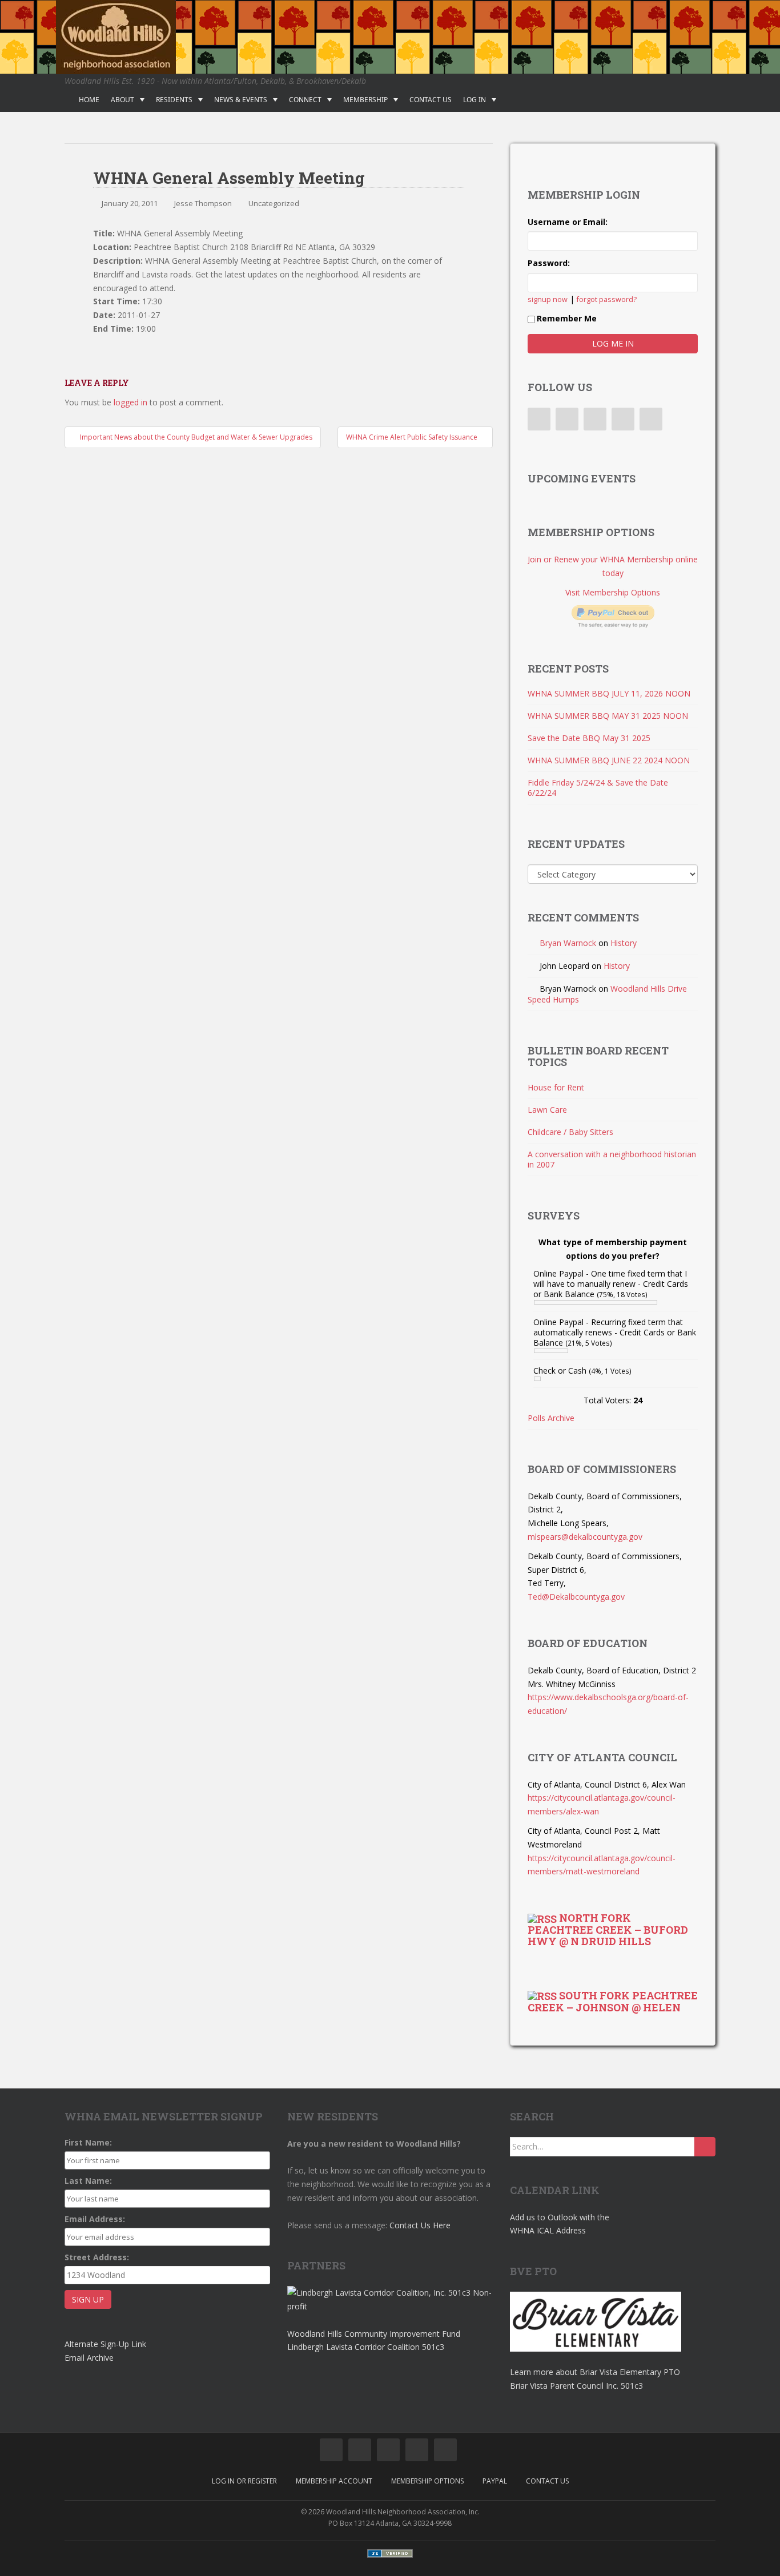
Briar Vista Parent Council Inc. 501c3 (576, 2386)
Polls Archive (551, 1418)
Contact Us (431, 100)
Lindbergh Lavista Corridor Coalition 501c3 (366, 2347)
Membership (365, 100)
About (122, 100)
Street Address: (97, 2257)
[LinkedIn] (595, 419)
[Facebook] (539, 419)
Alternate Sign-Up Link (105, 2344)
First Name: (88, 2142)
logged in (130, 402)
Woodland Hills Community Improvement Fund (374, 2334)
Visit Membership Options (613, 592)
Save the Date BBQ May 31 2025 (589, 738)
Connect (305, 100)
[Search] (705, 2147)
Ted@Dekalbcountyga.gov (576, 1597)
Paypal (495, 2481)
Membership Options (427, 2481)
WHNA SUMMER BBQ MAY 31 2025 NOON (608, 716)
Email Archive (89, 2358)
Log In (475, 100)
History (624, 943)
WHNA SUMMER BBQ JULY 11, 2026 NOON (609, 693)
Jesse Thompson (203, 203)
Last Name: (88, 2181)
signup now (548, 299)
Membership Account (334, 2481)
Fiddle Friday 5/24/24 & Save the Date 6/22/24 (598, 788)
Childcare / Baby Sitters (570, 1132)
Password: (549, 263)
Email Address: (95, 2219)
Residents (174, 100)
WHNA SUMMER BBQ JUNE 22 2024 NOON (609, 760)
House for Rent (556, 1087)
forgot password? (607, 299)
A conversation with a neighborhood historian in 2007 (612, 1159)
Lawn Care (547, 1110)
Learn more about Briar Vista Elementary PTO (595, 2372)
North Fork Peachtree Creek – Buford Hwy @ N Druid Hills (608, 1929)
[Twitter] (567, 419)
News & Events (241, 100)
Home (89, 100)
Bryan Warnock (568, 943)
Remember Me (567, 318)
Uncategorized (274, 203)
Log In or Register (244, 2481)
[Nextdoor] (651, 419)
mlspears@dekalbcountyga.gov (585, 1537)
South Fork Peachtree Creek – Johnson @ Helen (613, 2001)
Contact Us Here (420, 2225)
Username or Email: (568, 222)
